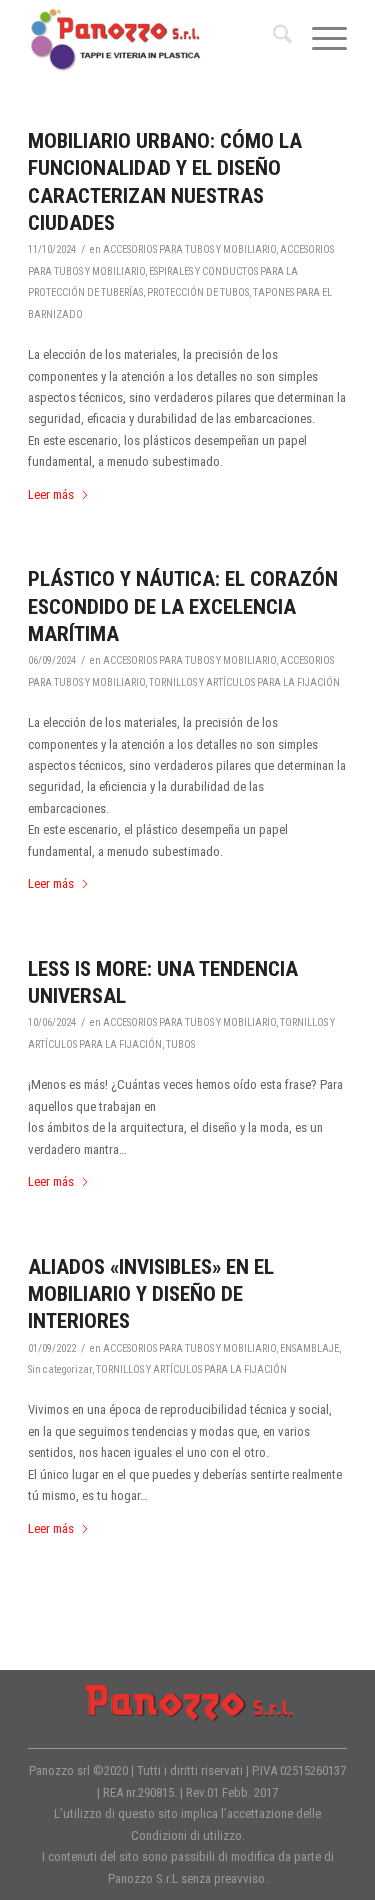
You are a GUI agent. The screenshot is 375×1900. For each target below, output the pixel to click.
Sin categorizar (60, 1369)
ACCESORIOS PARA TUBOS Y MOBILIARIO (189, 249)
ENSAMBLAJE (309, 1348)
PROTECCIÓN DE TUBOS (198, 292)
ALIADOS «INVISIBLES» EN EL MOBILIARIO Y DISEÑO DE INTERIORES (151, 1294)
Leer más (51, 494)
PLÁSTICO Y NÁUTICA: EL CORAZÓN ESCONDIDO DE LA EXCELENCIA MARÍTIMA (183, 606)
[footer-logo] (188, 1701)
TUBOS (180, 1044)
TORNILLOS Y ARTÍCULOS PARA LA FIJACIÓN (244, 682)
